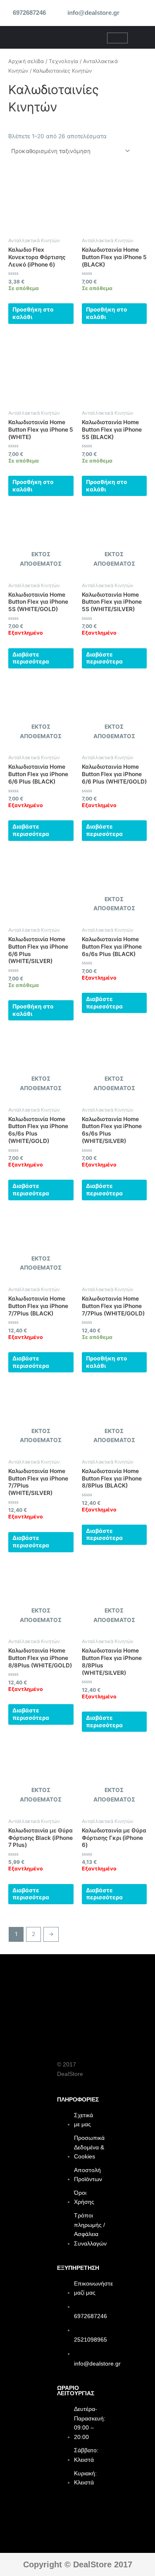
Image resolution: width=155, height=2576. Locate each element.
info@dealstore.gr (93, 13)
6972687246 (29, 13)
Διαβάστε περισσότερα (31, 658)
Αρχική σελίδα (26, 61)
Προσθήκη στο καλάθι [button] (33, 313)
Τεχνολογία (63, 61)
